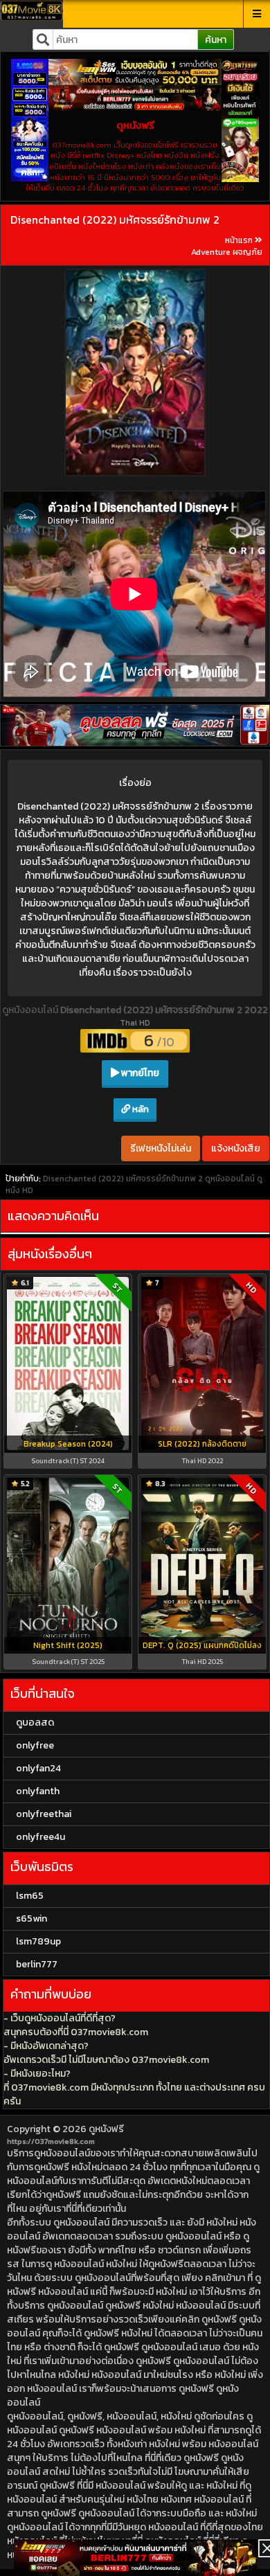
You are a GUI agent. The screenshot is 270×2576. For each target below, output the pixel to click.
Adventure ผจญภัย (227, 252)
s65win (31, 1918)
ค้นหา (216, 40)
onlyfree (35, 1745)
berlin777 (37, 1964)
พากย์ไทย (139, 1073)
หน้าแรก (239, 240)
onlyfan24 (38, 1768)
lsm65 (30, 1896)
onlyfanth (38, 1791)
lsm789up (38, 1941)
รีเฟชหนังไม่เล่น (161, 1148)
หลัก (139, 1109)
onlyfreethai (44, 1814)
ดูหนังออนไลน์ (31, 1010)
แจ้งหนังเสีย (236, 1148)
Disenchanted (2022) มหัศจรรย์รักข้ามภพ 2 (115, 220)
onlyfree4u (40, 1837)
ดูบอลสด (35, 1723)
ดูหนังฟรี (106, 2129)
